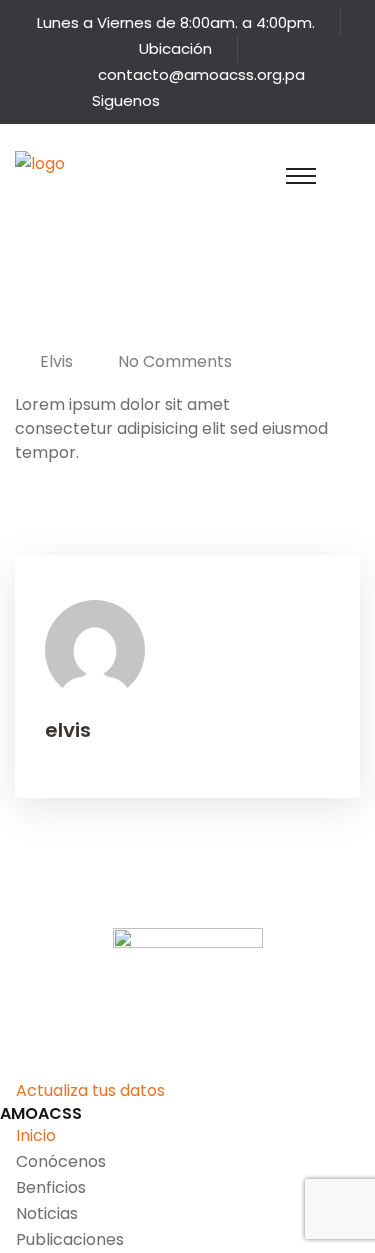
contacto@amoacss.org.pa (201, 74)
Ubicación (175, 48)
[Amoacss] (60, 187)
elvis (56, 361)
